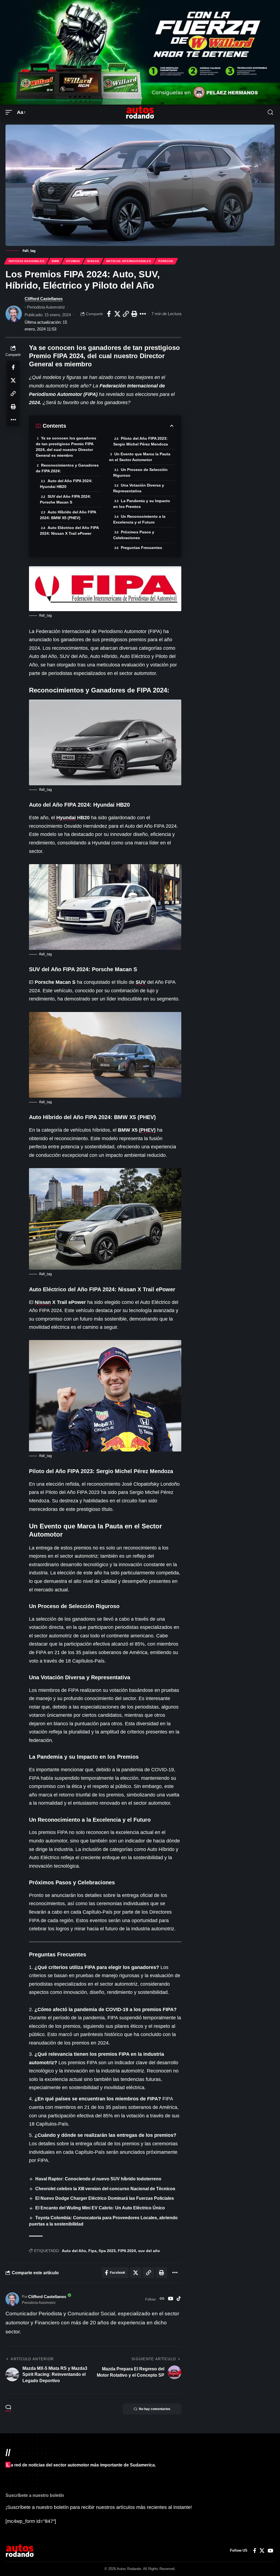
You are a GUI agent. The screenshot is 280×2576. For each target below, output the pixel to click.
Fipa (92, 2251)
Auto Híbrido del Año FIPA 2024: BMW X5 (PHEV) (68, 515)
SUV (141, 982)
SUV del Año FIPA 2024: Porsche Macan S (65, 499)
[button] (10, 112)
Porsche (166, 261)
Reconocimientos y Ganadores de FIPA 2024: (67, 468)
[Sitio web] (162, 2299)
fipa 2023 (107, 2251)
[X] (262, 2551)
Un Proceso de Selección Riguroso (140, 472)
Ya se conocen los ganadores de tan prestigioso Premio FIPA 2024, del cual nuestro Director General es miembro (66, 447)
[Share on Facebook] (109, 314)
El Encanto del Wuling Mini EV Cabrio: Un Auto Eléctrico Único (100, 2208)
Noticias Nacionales (27, 261)
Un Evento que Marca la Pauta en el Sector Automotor (140, 457)
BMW (55, 261)
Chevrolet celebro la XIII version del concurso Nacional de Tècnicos (105, 2189)
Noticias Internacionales (129, 261)
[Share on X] (117, 314)
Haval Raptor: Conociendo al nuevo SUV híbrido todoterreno (98, 2179)
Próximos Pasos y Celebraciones (134, 535)
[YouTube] (170, 2299)
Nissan (93, 261)
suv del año (149, 2251)
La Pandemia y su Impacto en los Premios (142, 504)
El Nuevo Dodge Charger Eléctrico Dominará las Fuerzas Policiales (105, 2198)
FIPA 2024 (127, 2251)
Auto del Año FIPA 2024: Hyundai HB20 (66, 484)
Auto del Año (74, 2251)
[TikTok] (179, 2299)
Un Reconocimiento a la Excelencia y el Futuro (139, 519)
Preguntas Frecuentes (142, 548)
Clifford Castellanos (44, 299)
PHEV (147, 1130)
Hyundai (73, 261)
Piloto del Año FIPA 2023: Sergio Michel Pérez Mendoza (141, 441)
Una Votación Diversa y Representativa (139, 488)
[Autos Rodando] (140, 112)
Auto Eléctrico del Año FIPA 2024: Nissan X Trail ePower (69, 531)
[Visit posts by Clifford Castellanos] (14, 314)
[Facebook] (255, 2551)
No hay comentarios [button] (155, 2409)
